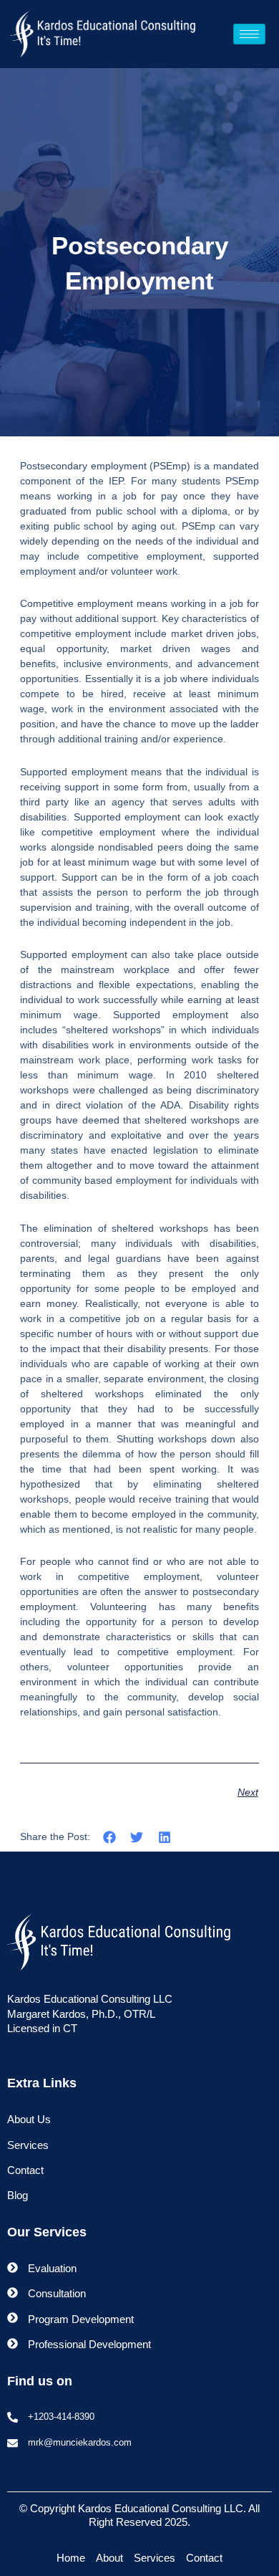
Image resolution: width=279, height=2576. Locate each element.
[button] (109, 1838)
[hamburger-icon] (249, 34)
